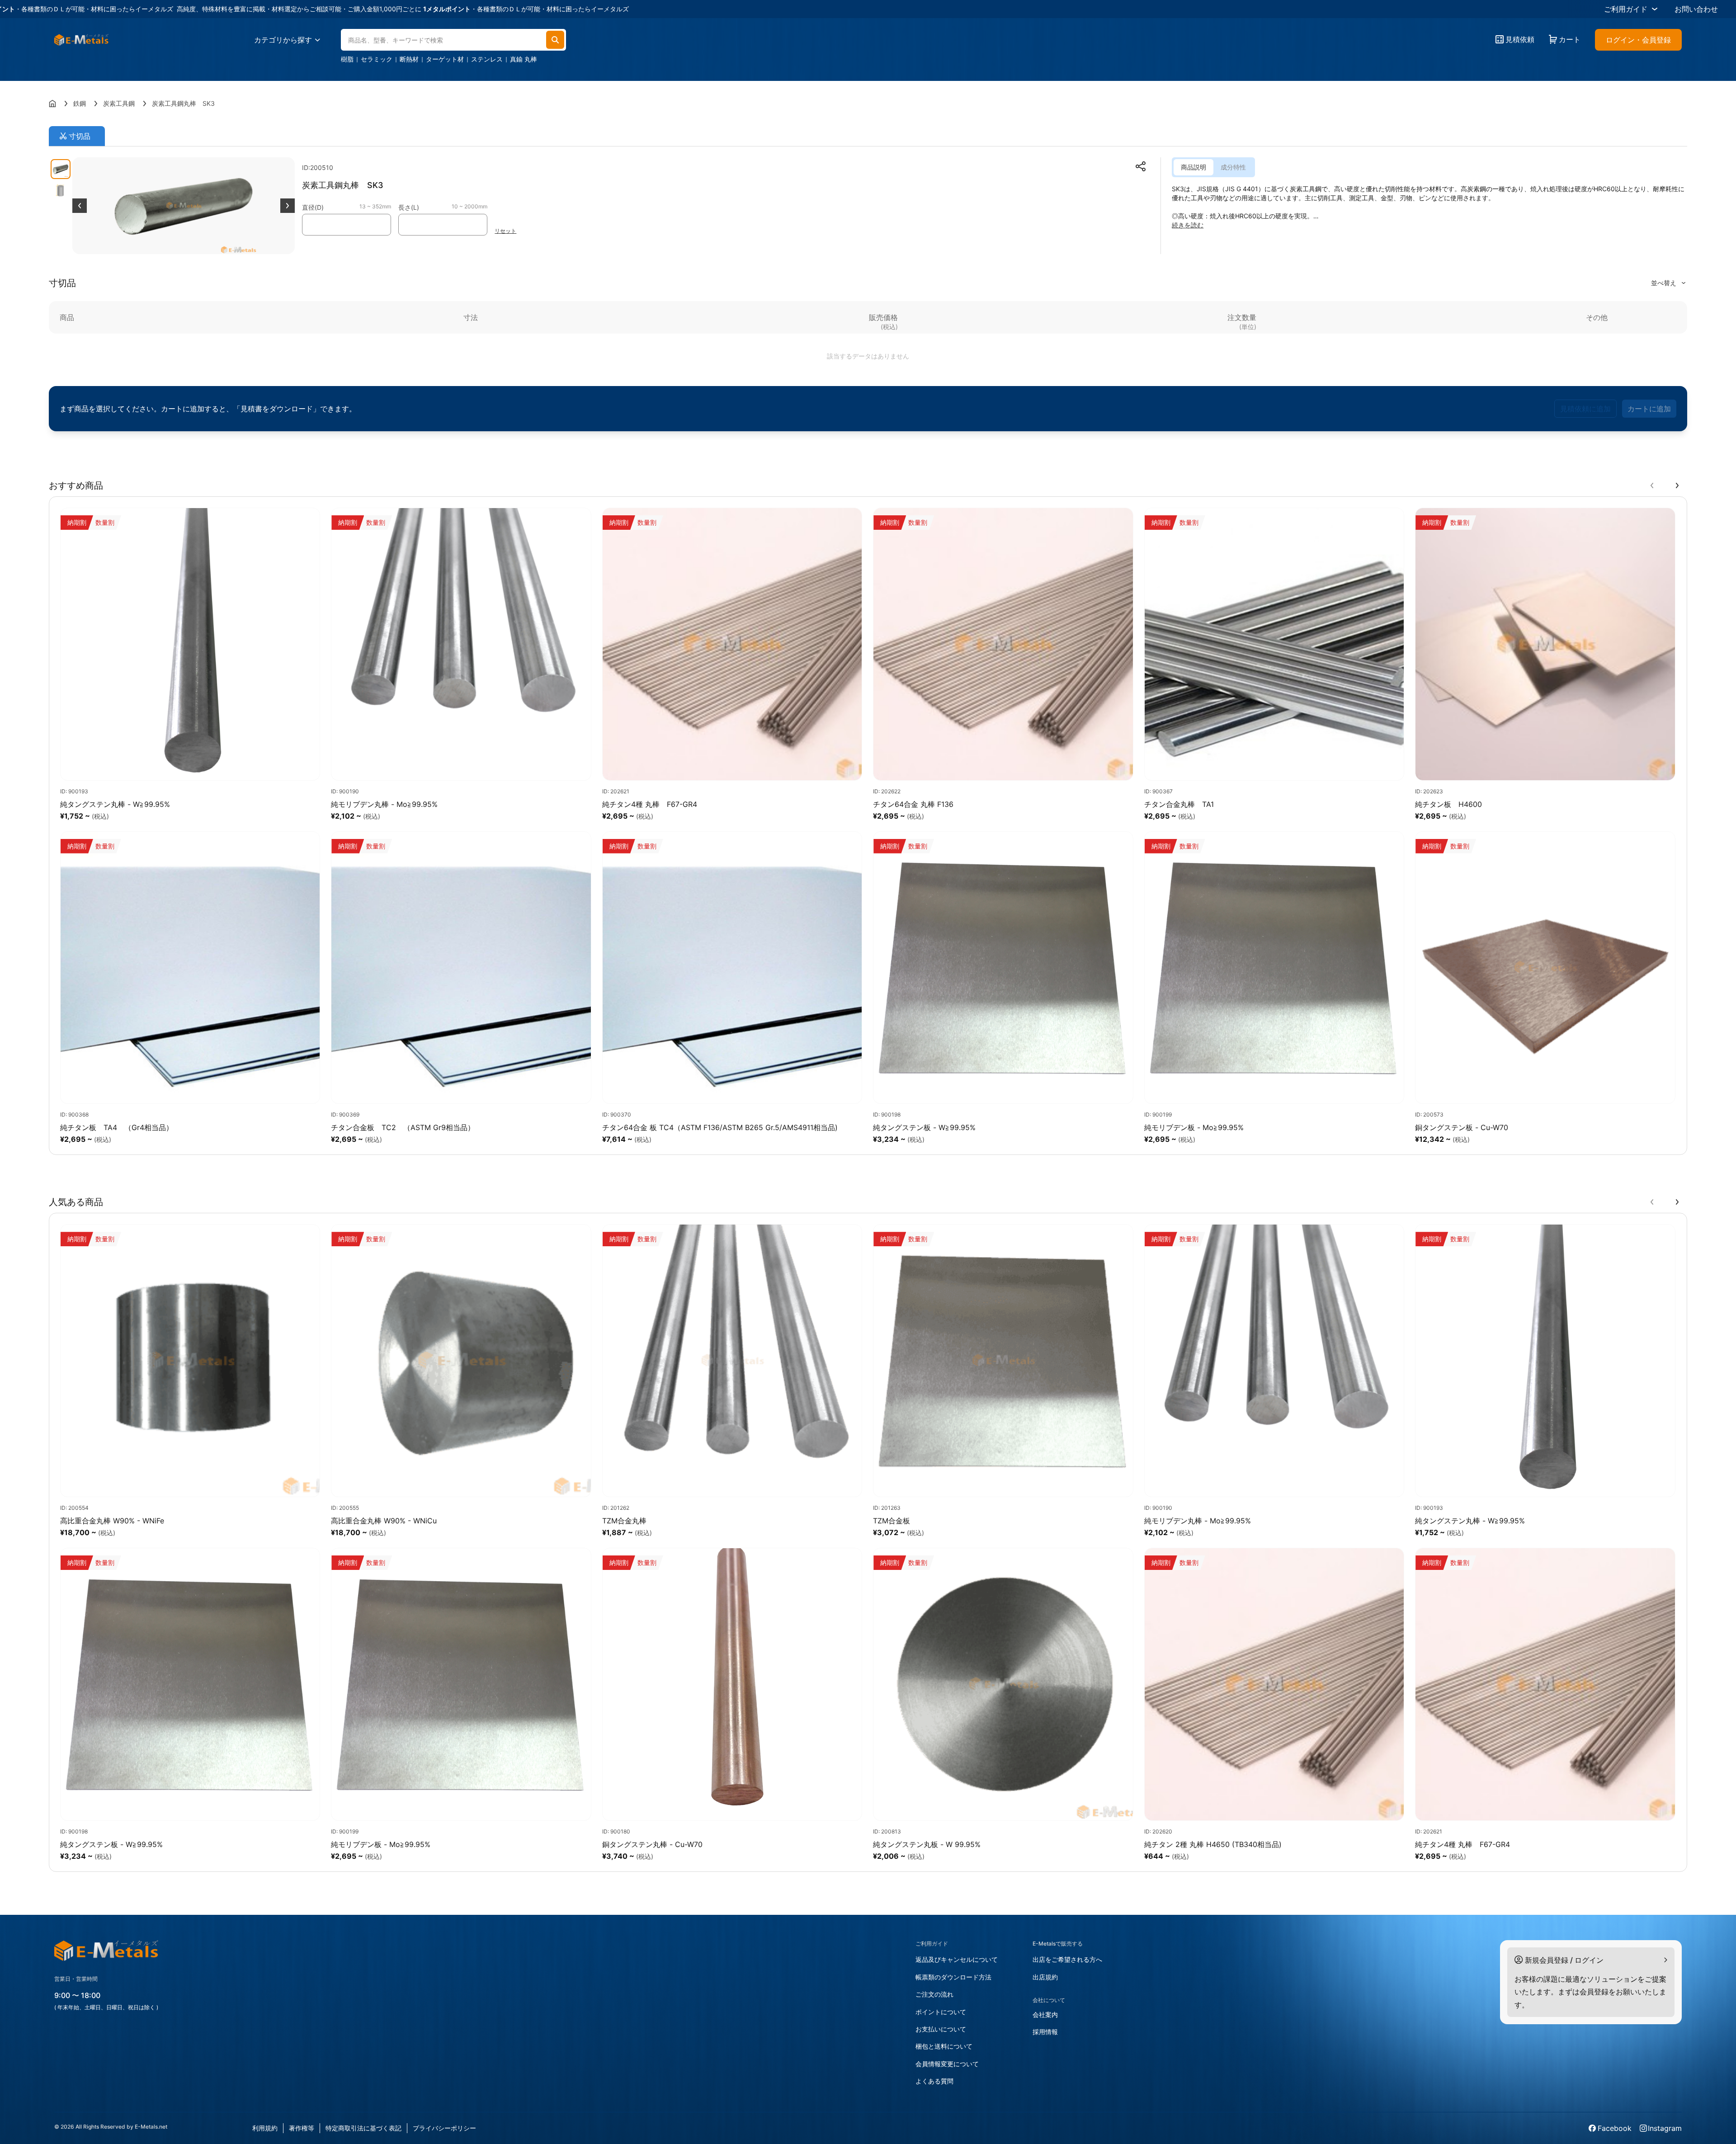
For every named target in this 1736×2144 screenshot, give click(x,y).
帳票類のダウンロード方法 (953, 1977)
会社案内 (1045, 2014)
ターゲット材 (445, 59)
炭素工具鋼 (119, 103)
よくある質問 (934, 2081)
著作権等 (302, 2128)
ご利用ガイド (1626, 9)
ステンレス (487, 59)
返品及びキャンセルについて (957, 1959)
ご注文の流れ (934, 1994)
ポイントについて (941, 2012)
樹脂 (347, 59)
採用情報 (1045, 2032)
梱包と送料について (944, 2046)
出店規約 (1045, 1977)
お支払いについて (941, 2029)
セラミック (377, 59)
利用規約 (265, 2128)
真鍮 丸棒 (524, 59)
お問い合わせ (1696, 9)
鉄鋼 (80, 103)
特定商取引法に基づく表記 (363, 2128)
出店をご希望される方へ (1067, 1959)
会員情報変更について (947, 2064)
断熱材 (409, 59)
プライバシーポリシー (444, 2128)
